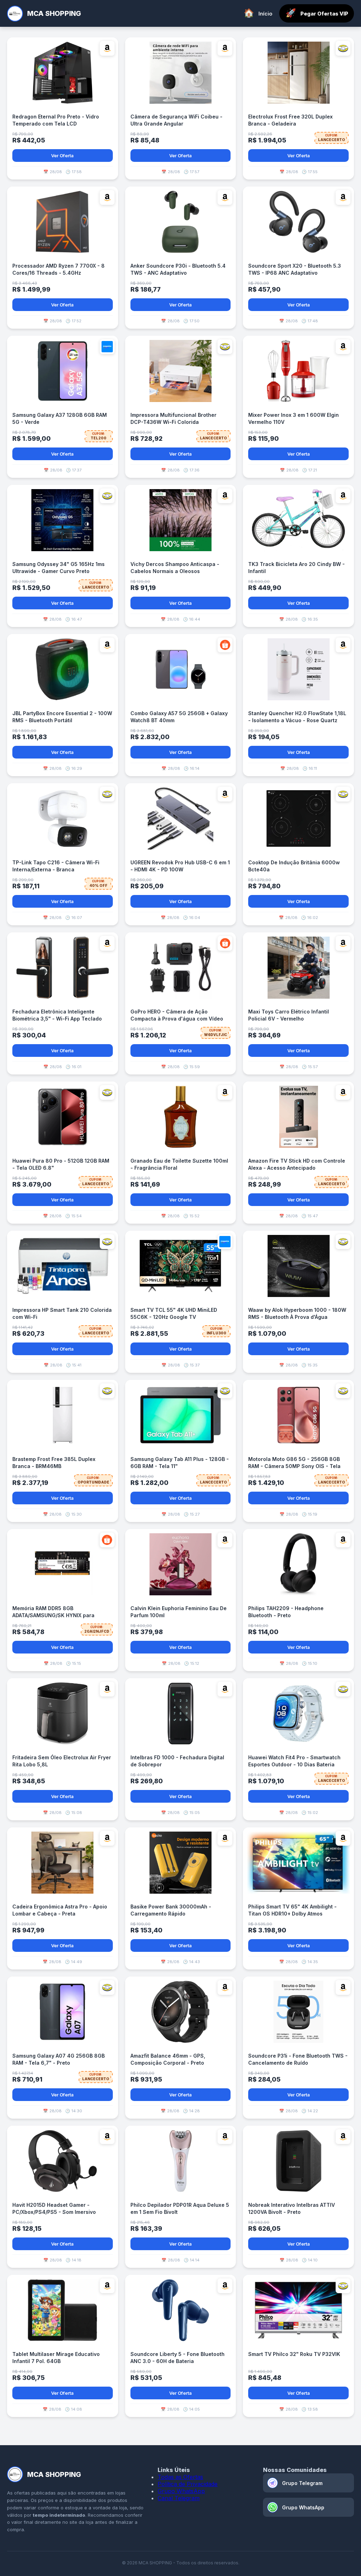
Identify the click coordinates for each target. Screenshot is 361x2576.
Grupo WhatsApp (181, 2491)
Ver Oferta (62, 156)
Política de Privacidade (188, 2484)
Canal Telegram (179, 2498)
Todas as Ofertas (180, 2477)
